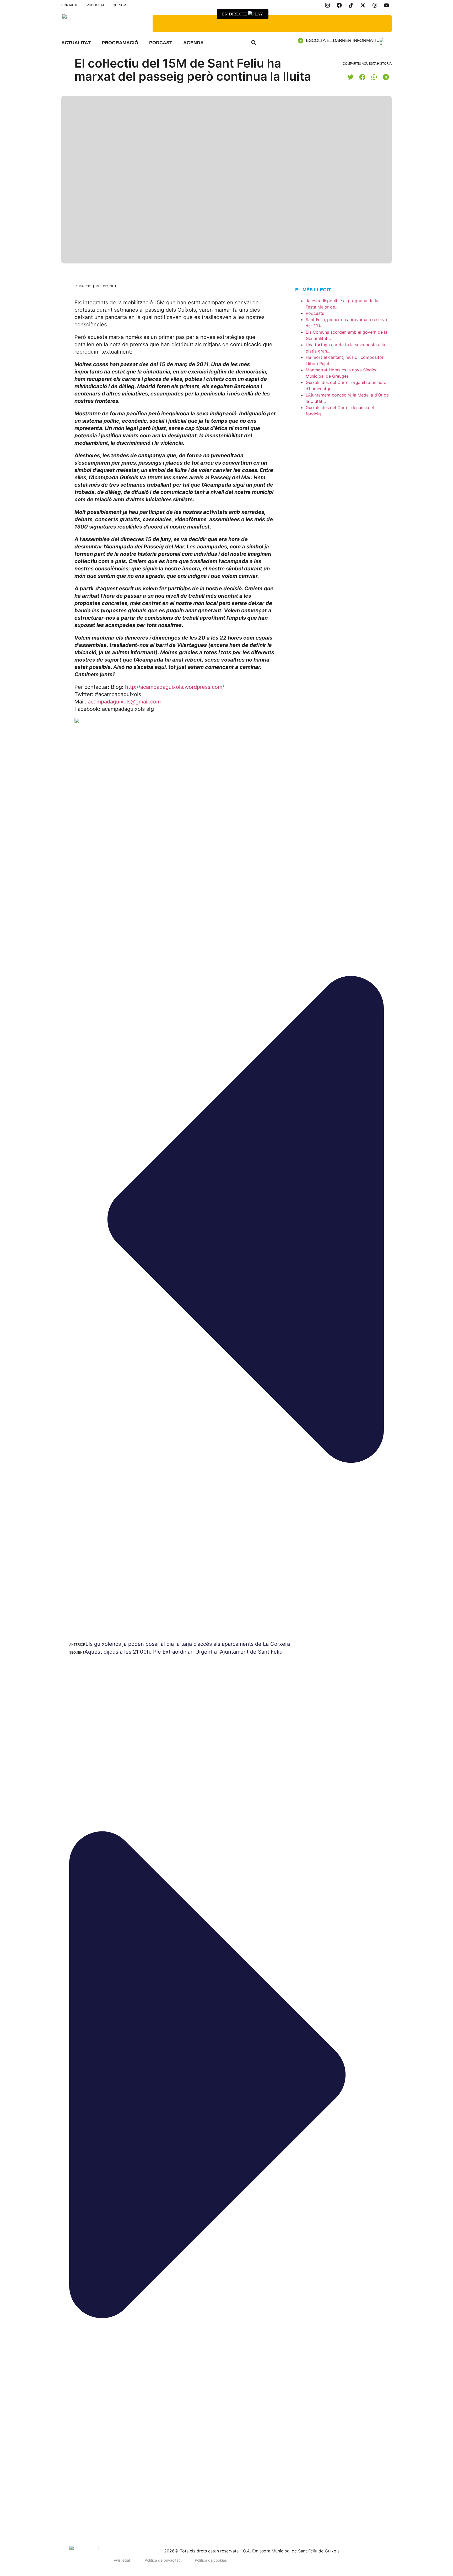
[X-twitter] (363, 5)
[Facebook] (339, 5)
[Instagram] (327, 5)
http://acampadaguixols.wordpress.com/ (175, 687)
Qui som (119, 5)
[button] (254, 43)
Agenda (193, 43)
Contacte (70, 5)
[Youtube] (386, 5)
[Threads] (375, 5)
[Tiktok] (351, 5)
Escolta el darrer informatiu (343, 40)
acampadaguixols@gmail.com (124, 702)
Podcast (161, 43)
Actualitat (76, 43)
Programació (120, 43)
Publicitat (96, 5)
